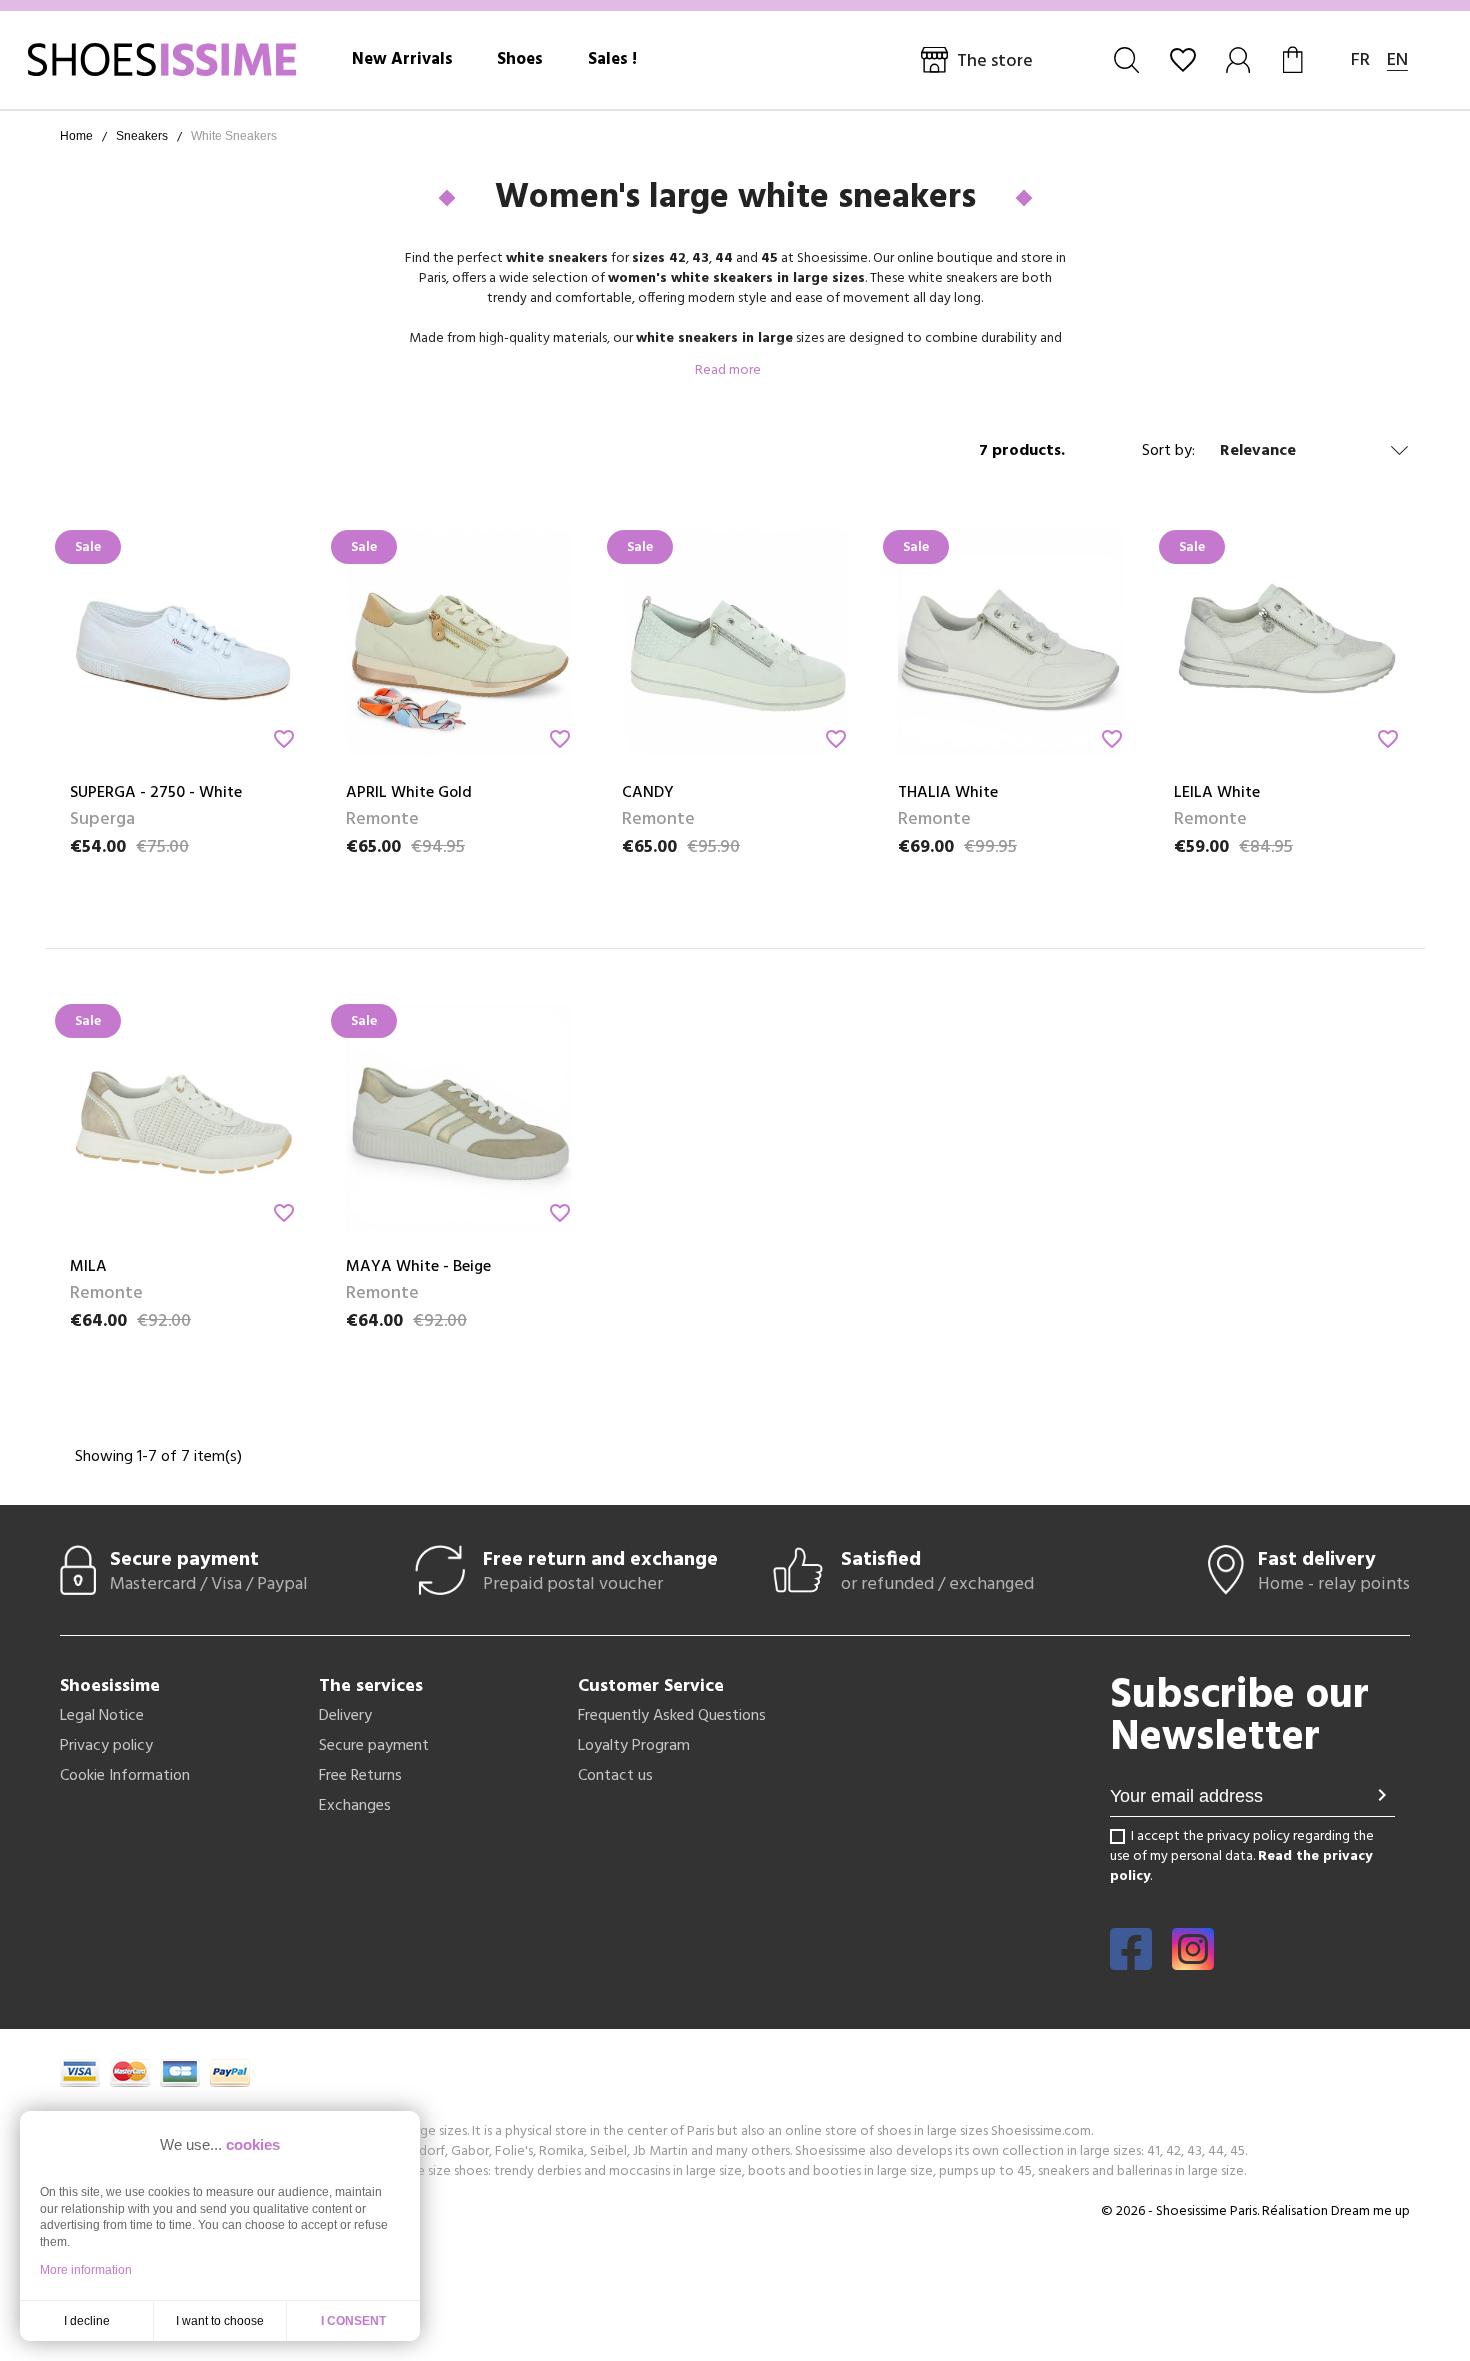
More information (86, 2270)
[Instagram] (1193, 1963)
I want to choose (220, 2321)
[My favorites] (1183, 60)
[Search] (1126, 60)
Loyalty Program (634, 1746)
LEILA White (1217, 793)
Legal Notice (102, 1716)
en (1397, 60)
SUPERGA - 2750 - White (156, 793)
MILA (88, 1267)
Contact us (615, 1776)
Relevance (1258, 451)
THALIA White (948, 793)
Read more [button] (729, 370)
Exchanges (355, 1806)
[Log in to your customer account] (1239, 60)
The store (995, 61)
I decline (87, 2321)
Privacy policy (106, 1746)
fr (1360, 60)
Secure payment (374, 1746)
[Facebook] (1131, 1963)
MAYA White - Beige (418, 1267)
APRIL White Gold (409, 793)
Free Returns (360, 1776)
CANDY (648, 793)
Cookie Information (125, 1776)
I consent (353, 2321)
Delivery (345, 1716)
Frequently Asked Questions (672, 1716)
